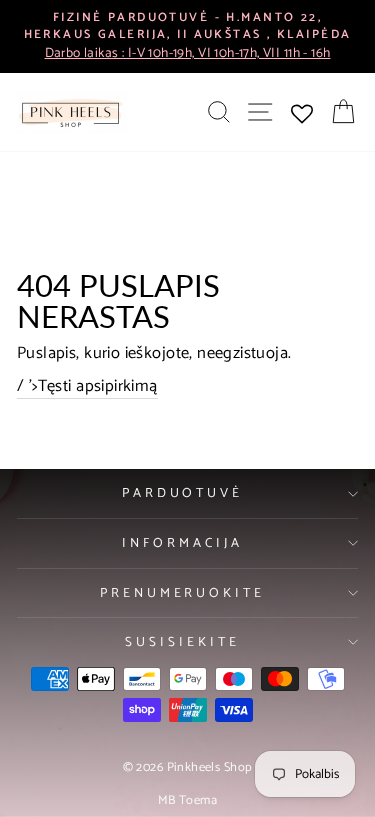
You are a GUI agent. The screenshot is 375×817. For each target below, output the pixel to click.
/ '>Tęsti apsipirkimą (87, 387)
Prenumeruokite (183, 593)
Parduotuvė (183, 493)
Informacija (182, 543)
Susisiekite (182, 642)
